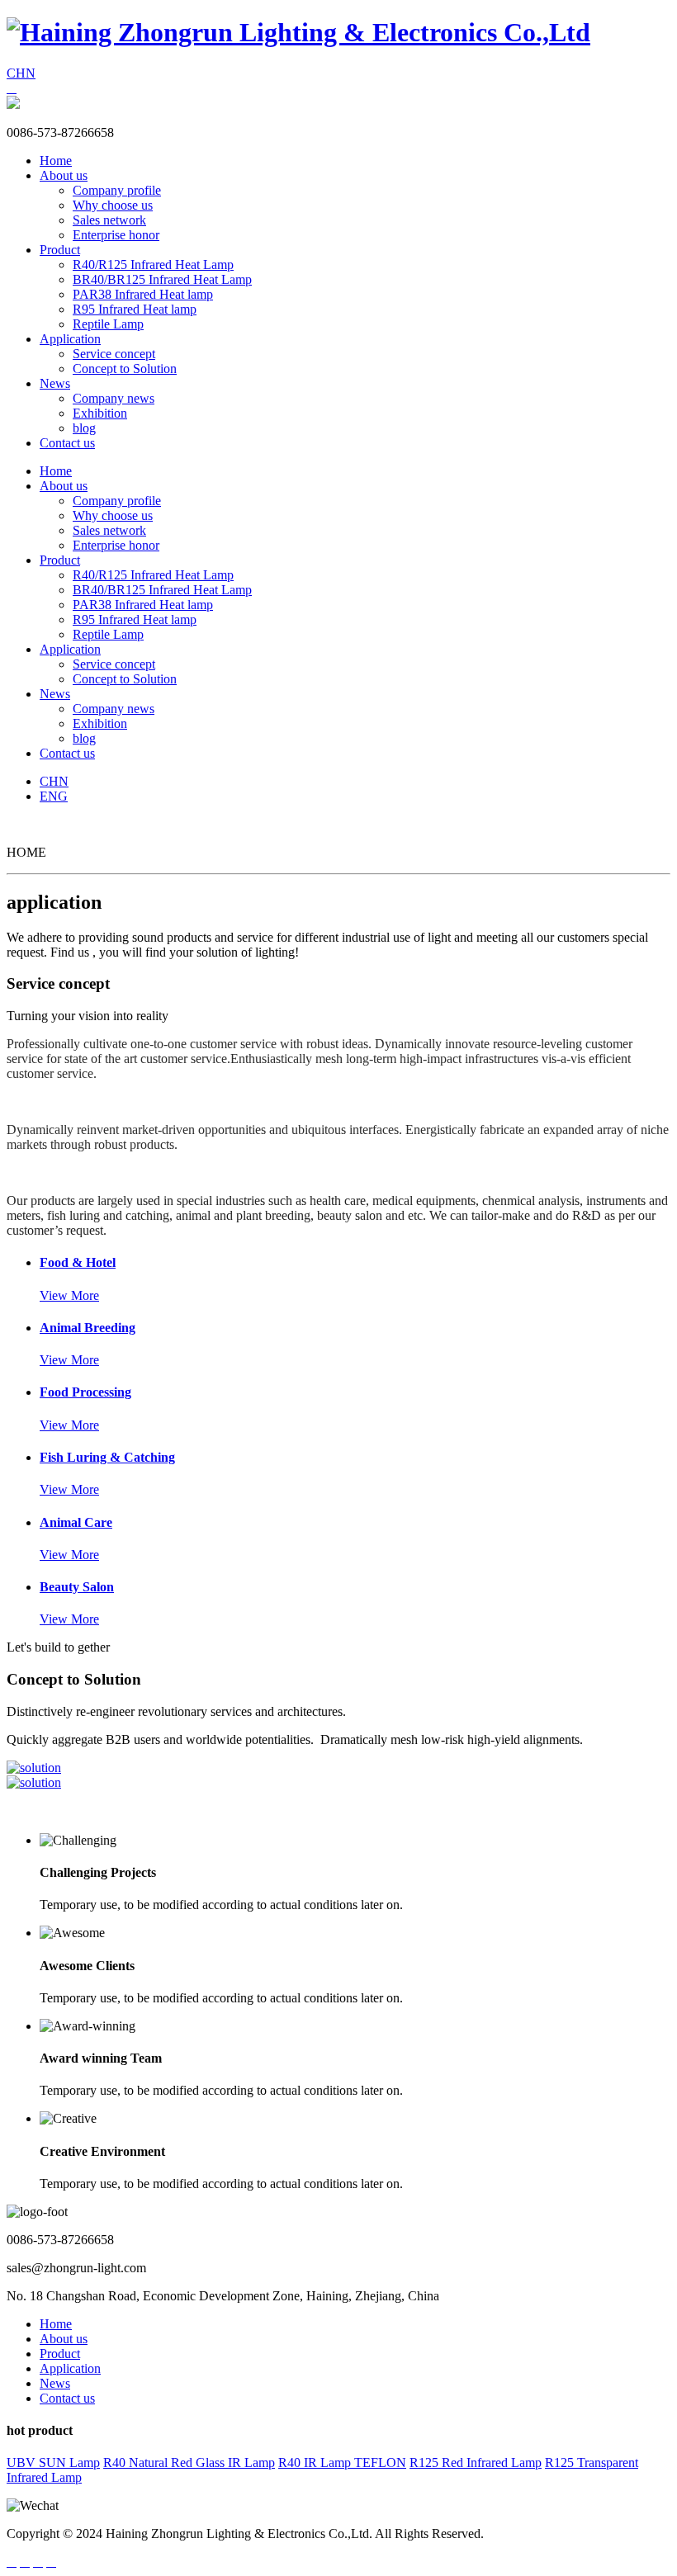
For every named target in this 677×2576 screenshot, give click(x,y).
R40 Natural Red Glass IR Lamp (189, 2463)
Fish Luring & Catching (107, 1457)
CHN (21, 73)
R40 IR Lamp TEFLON (342, 2463)
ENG (54, 796)
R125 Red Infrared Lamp (476, 2463)
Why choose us (113, 205)
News (55, 383)
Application (70, 339)
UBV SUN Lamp (53, 2463)
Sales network (109, 220)
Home (56, 161)
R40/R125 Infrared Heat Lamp (153, 265)
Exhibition (100, 413)
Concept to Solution (125, 369)
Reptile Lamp (108, 324)
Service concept (114, 354)
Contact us (67, 443)
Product (60, 250)
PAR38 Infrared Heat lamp (143, 294)
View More (69, 1295)
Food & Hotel (78, 1262)
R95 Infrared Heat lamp (135, 309)
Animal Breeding (88, 1328)
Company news (114, 398)
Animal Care (76, 1522)
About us (64, 175)
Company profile (117, 190)
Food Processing (85, 1392)
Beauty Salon (77, 1587)
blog (84, 428)
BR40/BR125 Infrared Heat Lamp (162, 279)
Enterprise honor (116, 235)
